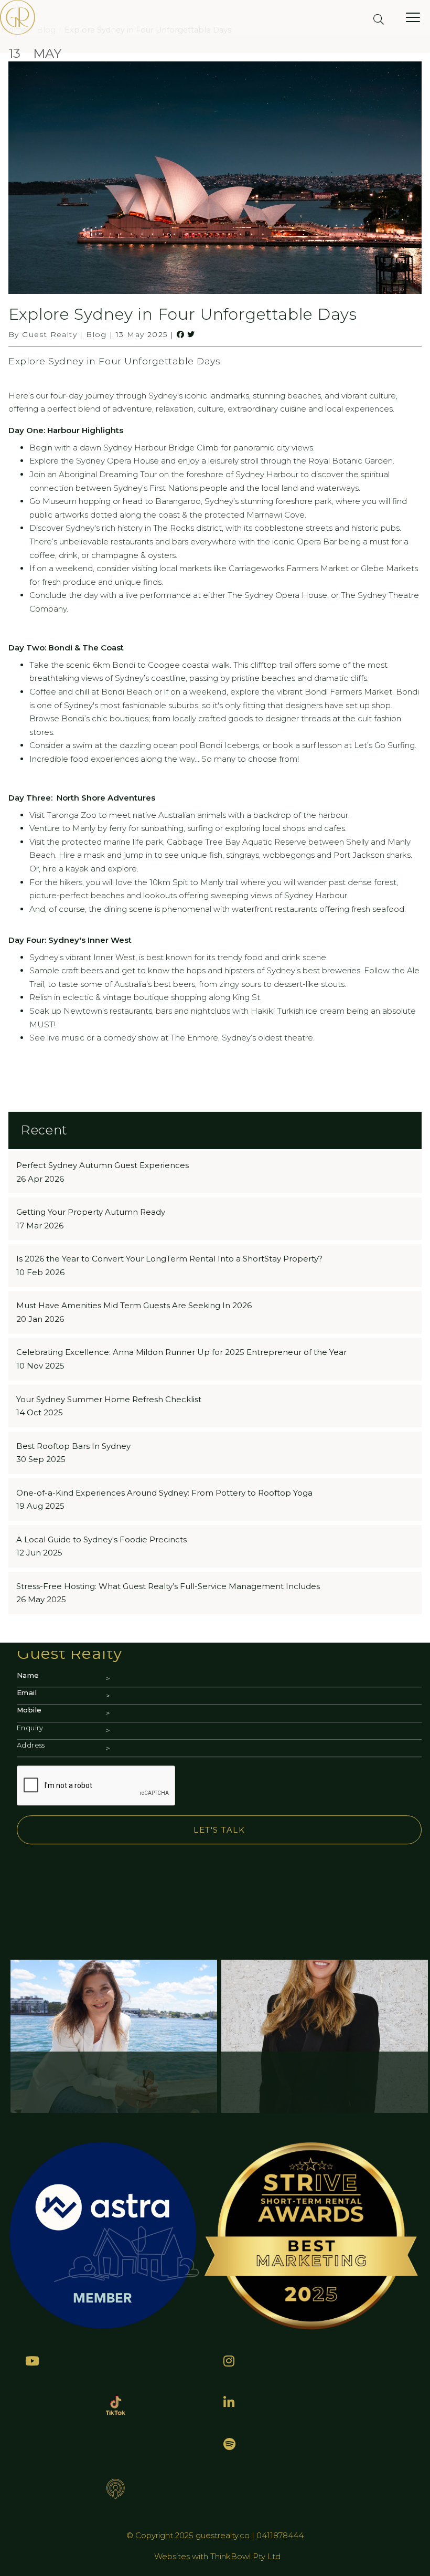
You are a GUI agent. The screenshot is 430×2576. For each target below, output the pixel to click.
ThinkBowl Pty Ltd (245, 2556)
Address (31, 1745)
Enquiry (30, 1728)
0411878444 (280, 2535)
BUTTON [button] (47, 1084)
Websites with (182, 2556)
